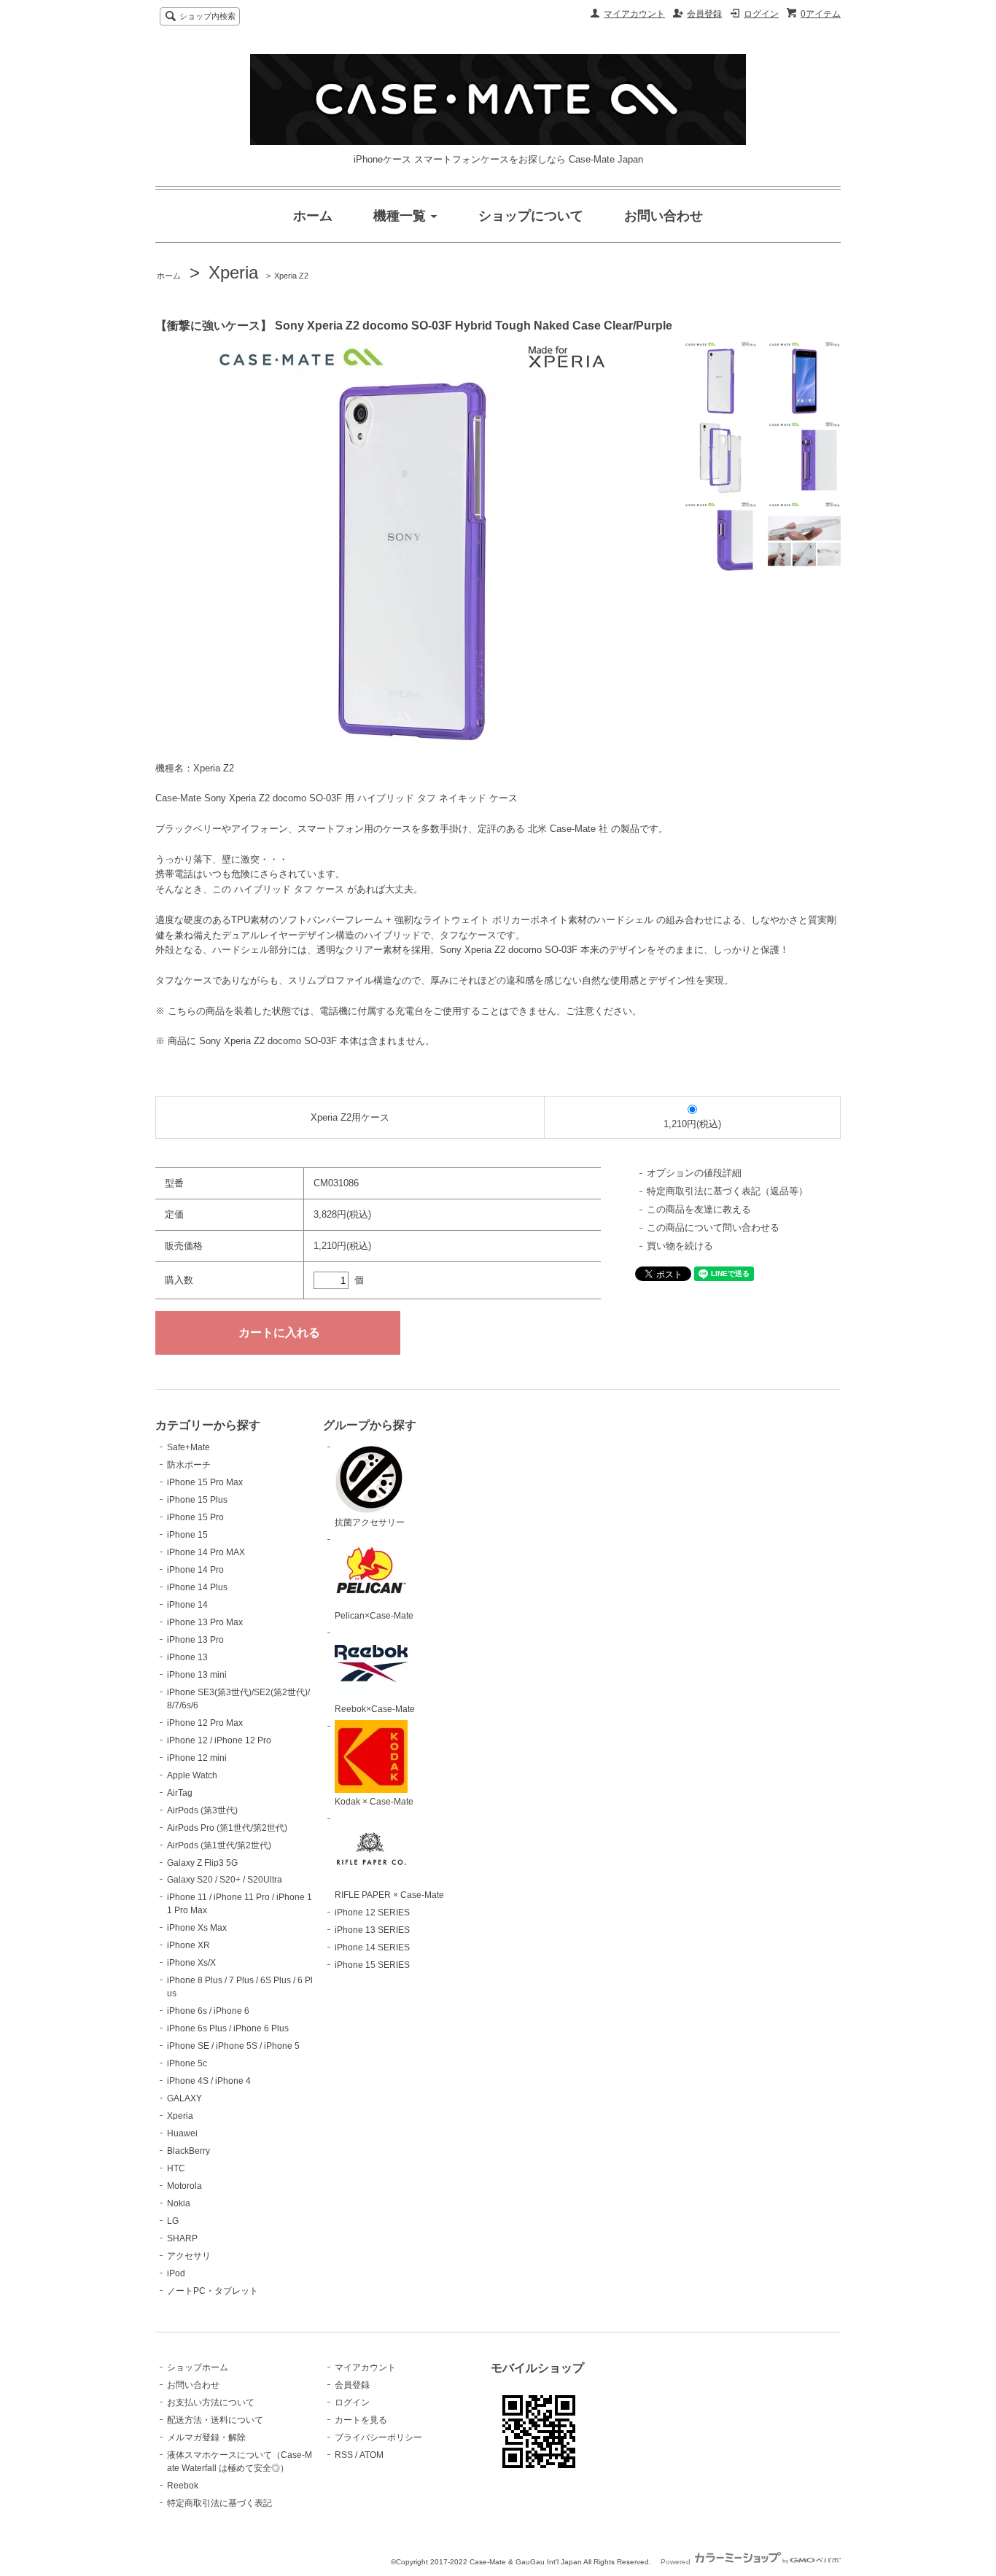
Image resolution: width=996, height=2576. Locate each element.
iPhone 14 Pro (195, 1570)
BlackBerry (188, 2151)
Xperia (233, 272)
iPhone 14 (187, 1605)
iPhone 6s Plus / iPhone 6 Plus (228, 2028)
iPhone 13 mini (197, 1675)
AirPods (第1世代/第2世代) (219, 1845)
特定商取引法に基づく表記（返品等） (727, 1191)
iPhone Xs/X (191, 1963)
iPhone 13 (187, 1657)
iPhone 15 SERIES (372, 1965)
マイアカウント (634, 14)
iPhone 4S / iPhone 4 (209, 2081)
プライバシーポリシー (378, 2437)
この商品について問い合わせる (713, 1227)
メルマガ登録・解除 (206, 2437)
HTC (176, 2168)
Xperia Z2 (291, 276)
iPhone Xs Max (197, 1928)
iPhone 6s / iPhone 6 (208, 2011)
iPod (176, 2273)
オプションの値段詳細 (694, 1173)
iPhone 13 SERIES (372, 1930)
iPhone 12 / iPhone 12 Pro (219, 1740)
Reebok (183, 2486)
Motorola (184, 2186)
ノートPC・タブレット (213, 2291)
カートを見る (361, 2420)
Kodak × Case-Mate (374, 1802)
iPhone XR (188, 1945)
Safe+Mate (188, 1447)
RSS (344, 2455)
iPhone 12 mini (197, 1758)
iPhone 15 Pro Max (205, 1482)
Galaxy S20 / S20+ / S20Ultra (225, 1880)
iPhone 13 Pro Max (205, 1622)
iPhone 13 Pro (195, 1640)
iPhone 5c (187, 2063)
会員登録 (704, 14)
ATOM (371, 2455)
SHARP (182, 2238)
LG (173, 2221)
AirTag (180, 1793)
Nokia (179, 2203)
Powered (677, 2562)
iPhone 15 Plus (197, 1500)
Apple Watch (192, 1775)
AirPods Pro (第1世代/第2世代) (227, 1828)
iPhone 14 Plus (197, 1587)
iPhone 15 (187, 1535)
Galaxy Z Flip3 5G (202, 1863)
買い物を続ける (680, 1246)
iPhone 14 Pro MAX (206, 1552)
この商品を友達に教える (699, 1209)
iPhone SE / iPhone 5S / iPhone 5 (233, 2046)
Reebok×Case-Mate (375, 1709)
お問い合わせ (193, 2385)
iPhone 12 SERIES (372, 1912)
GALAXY (184, 2098)
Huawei (182, 2133)
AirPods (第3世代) (202, 1810)
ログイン (761, 14)
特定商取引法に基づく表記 (219, 2503)
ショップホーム (198, 2367)
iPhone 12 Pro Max (205, 1723)
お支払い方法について (211, 2402)
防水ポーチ (189, 1465)
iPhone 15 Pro (195, 1517)
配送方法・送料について (215, 2420)
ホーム (169, 276)
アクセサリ (189, 2256)
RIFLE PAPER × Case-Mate (389, 1895)
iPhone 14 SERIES (372, 1947)
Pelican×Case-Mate (374, 1616)
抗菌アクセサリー (370, 1522)
